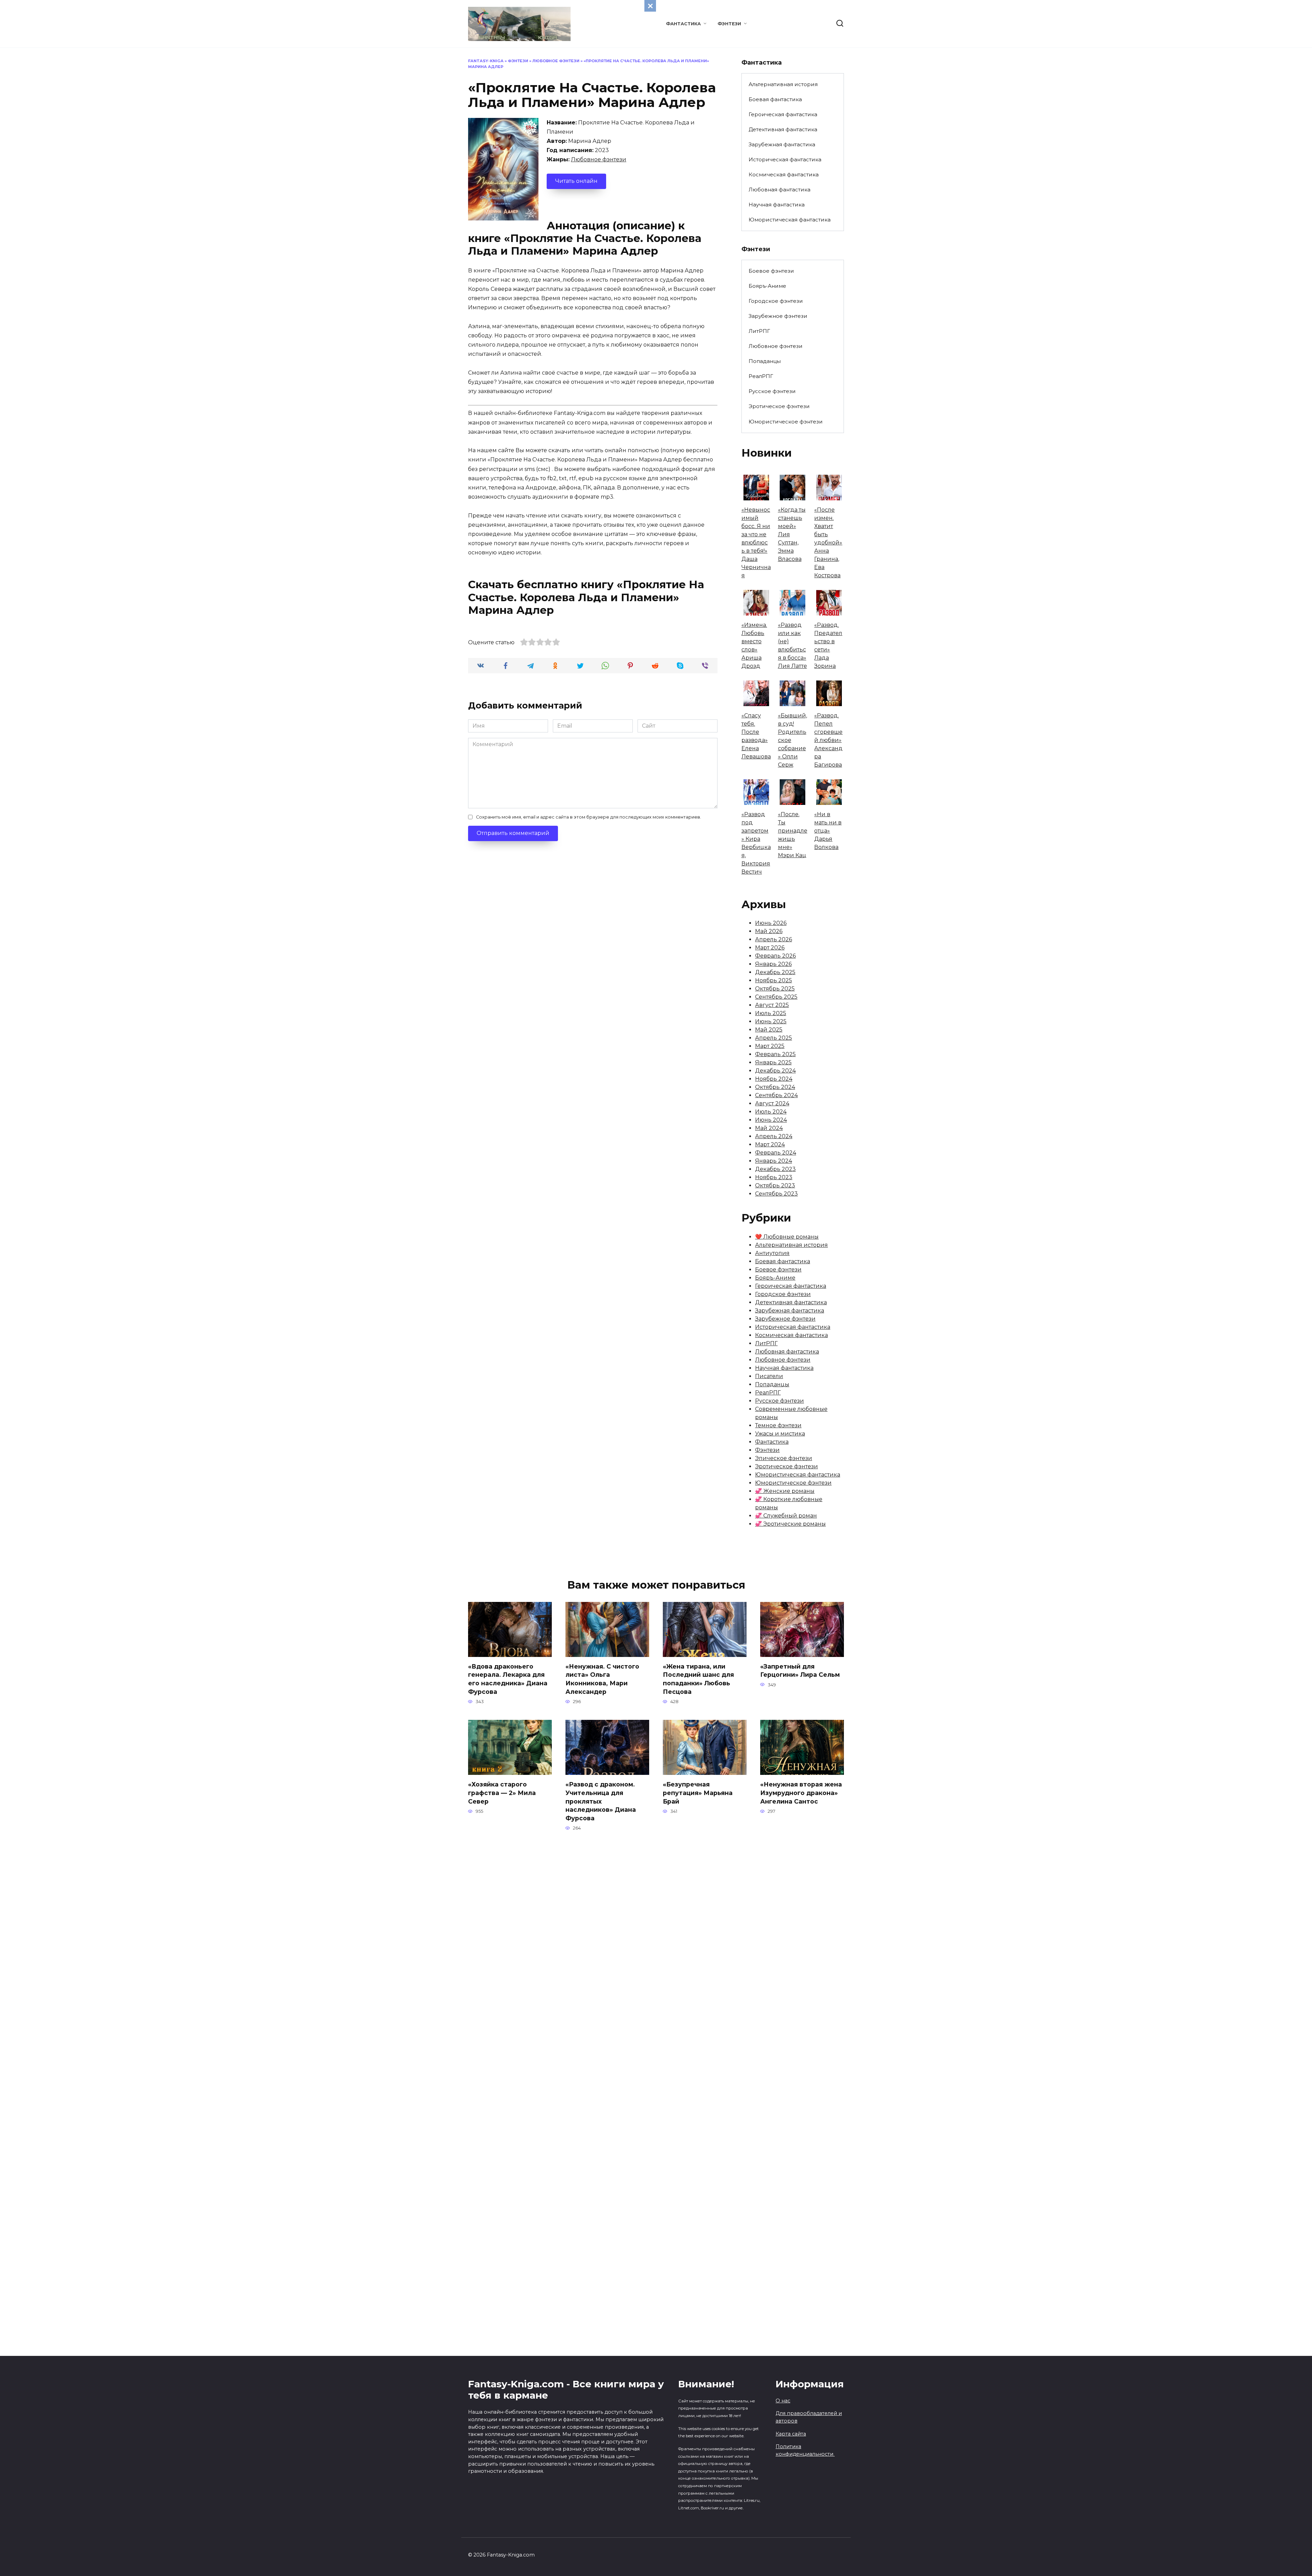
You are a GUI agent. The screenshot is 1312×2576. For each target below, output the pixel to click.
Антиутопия (772, 1253)
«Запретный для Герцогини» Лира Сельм (800, 1671)
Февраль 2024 (776, 1153)
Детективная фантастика (783, 129)
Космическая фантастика (784, 174)
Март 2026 (770, 948)
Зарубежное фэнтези (778, 316)
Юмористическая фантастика (790, 220)
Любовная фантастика (780, 190)
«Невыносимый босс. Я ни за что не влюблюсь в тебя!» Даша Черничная (756, 543)
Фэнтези (729, 24)
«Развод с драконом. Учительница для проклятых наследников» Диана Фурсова (601, 1801)
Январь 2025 (773, 1062)
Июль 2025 (771, 1013)
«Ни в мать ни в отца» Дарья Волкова (828, 831)
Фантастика (683, 24)
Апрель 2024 (774, 1136)
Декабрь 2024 (775, 1071)
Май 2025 (769, 1030)
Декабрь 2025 (775, 972)
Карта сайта (791, 2434)
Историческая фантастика (785, 159)
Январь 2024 (774, 1161)
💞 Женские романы (785, 1491)
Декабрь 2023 (775, 1169)
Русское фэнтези (772, 391)
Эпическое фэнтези (784, 1458)
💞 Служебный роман (786, 1516)
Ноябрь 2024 (774, 1079)
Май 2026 (769, 931)
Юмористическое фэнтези (786, 422)
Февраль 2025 (775, 1054)
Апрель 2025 (774, 1038)
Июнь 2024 (771, 1120)
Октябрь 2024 (775, 1087)
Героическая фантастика (783, 114)
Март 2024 (770, 1144)
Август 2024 (772, 1103)
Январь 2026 (773, 964)
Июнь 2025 (771, 1021)
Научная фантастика (777, 205)
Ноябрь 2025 (774, 980)
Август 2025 (772, 1005)
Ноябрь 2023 (774, 1177)
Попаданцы (765, 361)
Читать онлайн (576, 181)
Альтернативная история (783, 84)
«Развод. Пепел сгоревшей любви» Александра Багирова (828, 740)
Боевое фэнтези (771, 271)
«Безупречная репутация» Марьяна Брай (698, 1793)
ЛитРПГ (759, 331)
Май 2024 (769, 1128)
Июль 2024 (771, 1112)
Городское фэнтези (776, 301)
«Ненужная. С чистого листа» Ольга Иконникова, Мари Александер (602, 1679)
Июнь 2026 (771, 923)
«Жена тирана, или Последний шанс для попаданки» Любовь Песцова (698, 1679)
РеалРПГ (761, 376)
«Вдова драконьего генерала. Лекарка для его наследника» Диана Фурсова (508, 1679)
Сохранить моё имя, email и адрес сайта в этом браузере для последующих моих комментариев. (589, 817)
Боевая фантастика (775, 99)
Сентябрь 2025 (776, 997)
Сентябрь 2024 (776, 1095)
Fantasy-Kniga (486, 61)
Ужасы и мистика (780, 1434)
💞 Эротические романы (790, 1524)
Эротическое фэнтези (779, 406)
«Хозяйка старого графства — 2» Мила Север (502, 1793)
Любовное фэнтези (556, 61)
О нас (783, 2401)
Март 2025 (770, 1046)
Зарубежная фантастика (782, 144)
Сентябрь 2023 (776, 1194)
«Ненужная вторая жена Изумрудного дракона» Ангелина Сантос (801, 1793)
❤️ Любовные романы (787, 1237)
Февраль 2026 (775, 956)
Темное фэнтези (778, 1425)
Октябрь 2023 (775, 1185)
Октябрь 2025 (775, 989)
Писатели (769, 1376)
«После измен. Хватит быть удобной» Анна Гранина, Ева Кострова (828, 543)
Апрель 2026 (774, 939)
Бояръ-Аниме (767, 286)
